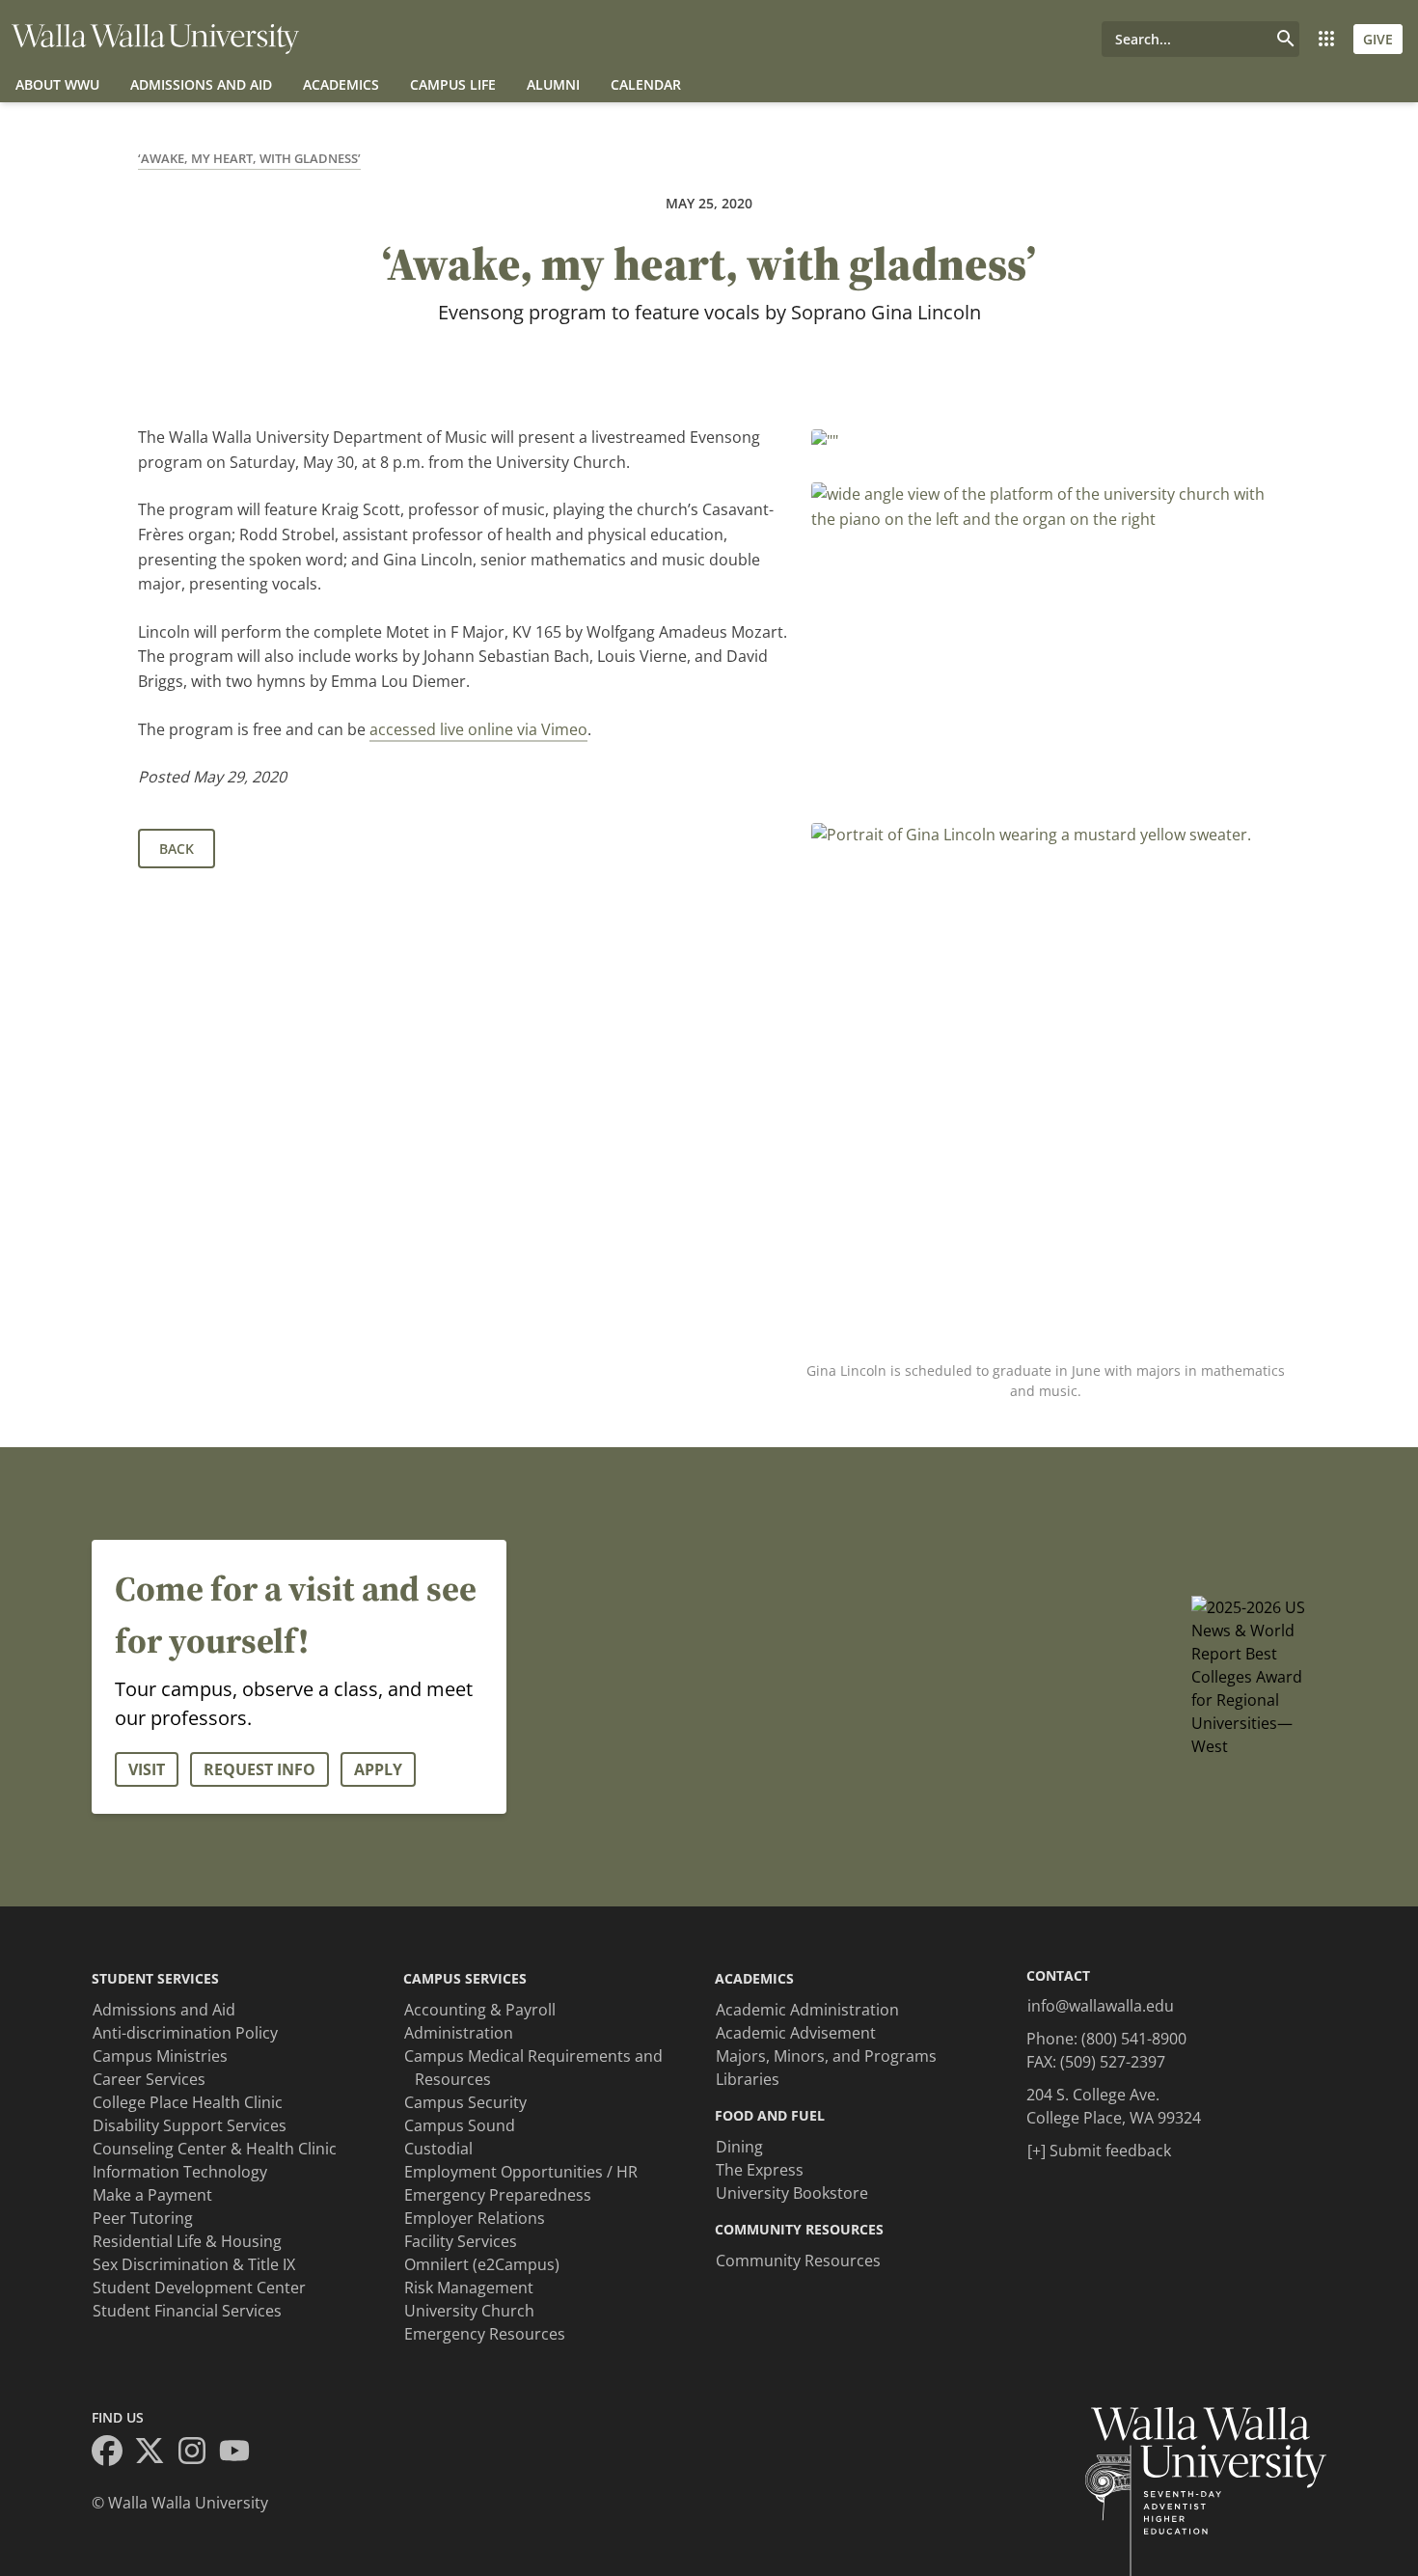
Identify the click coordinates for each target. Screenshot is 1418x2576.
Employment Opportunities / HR (521, 2172)
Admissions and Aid (201, 84)
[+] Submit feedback (1099, 2151)
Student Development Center (199, 2288)
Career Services (149, 2079)
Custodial (438, 2149)
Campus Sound (460, 2125)
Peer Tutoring (143, 2218)
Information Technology (180, 2172)
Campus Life (453, 84)
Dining (739, 2147)
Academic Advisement (796, 2033)
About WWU (57, 84)
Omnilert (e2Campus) (482, 2264)
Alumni (553, 84)
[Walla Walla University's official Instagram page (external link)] (198, 2453)
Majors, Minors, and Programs (826, 2056)
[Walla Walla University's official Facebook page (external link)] (113, 2453)
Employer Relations (475, 2218)
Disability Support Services (190, 2125)
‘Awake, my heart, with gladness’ (249, 158)
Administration (459, 2033)
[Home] (155, 39)
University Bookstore (792, 2193)
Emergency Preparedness (498, 2195)
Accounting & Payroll (480, 2010)
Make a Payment (152, 2195)
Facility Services (461, 2241)
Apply (378, 1769)
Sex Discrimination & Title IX (194, 2264)
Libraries (748, 2079)
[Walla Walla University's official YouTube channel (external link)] (240, 2453)
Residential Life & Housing (187, 2241)
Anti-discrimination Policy (185, 2033)
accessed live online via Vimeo (478, 729)
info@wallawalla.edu (1101, 2006)
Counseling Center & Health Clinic (215, 2149)
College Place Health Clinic (188, 2102)
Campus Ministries (160, 2056)
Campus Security (465, 2102)
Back (177, 849)
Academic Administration (807, 2010)
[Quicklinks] (1326, 39)
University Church (469, 2311)
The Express (760, 2170)
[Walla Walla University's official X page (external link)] (155, 2453)
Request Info (259, 1769)
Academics (341, 84)
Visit (147, 1769)
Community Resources (798, 2261)
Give (1378, 39)
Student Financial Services (187, 2311)
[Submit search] (1286, 39)
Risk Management (469, 2288)
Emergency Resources (485, 2334)
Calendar (646, 84)
